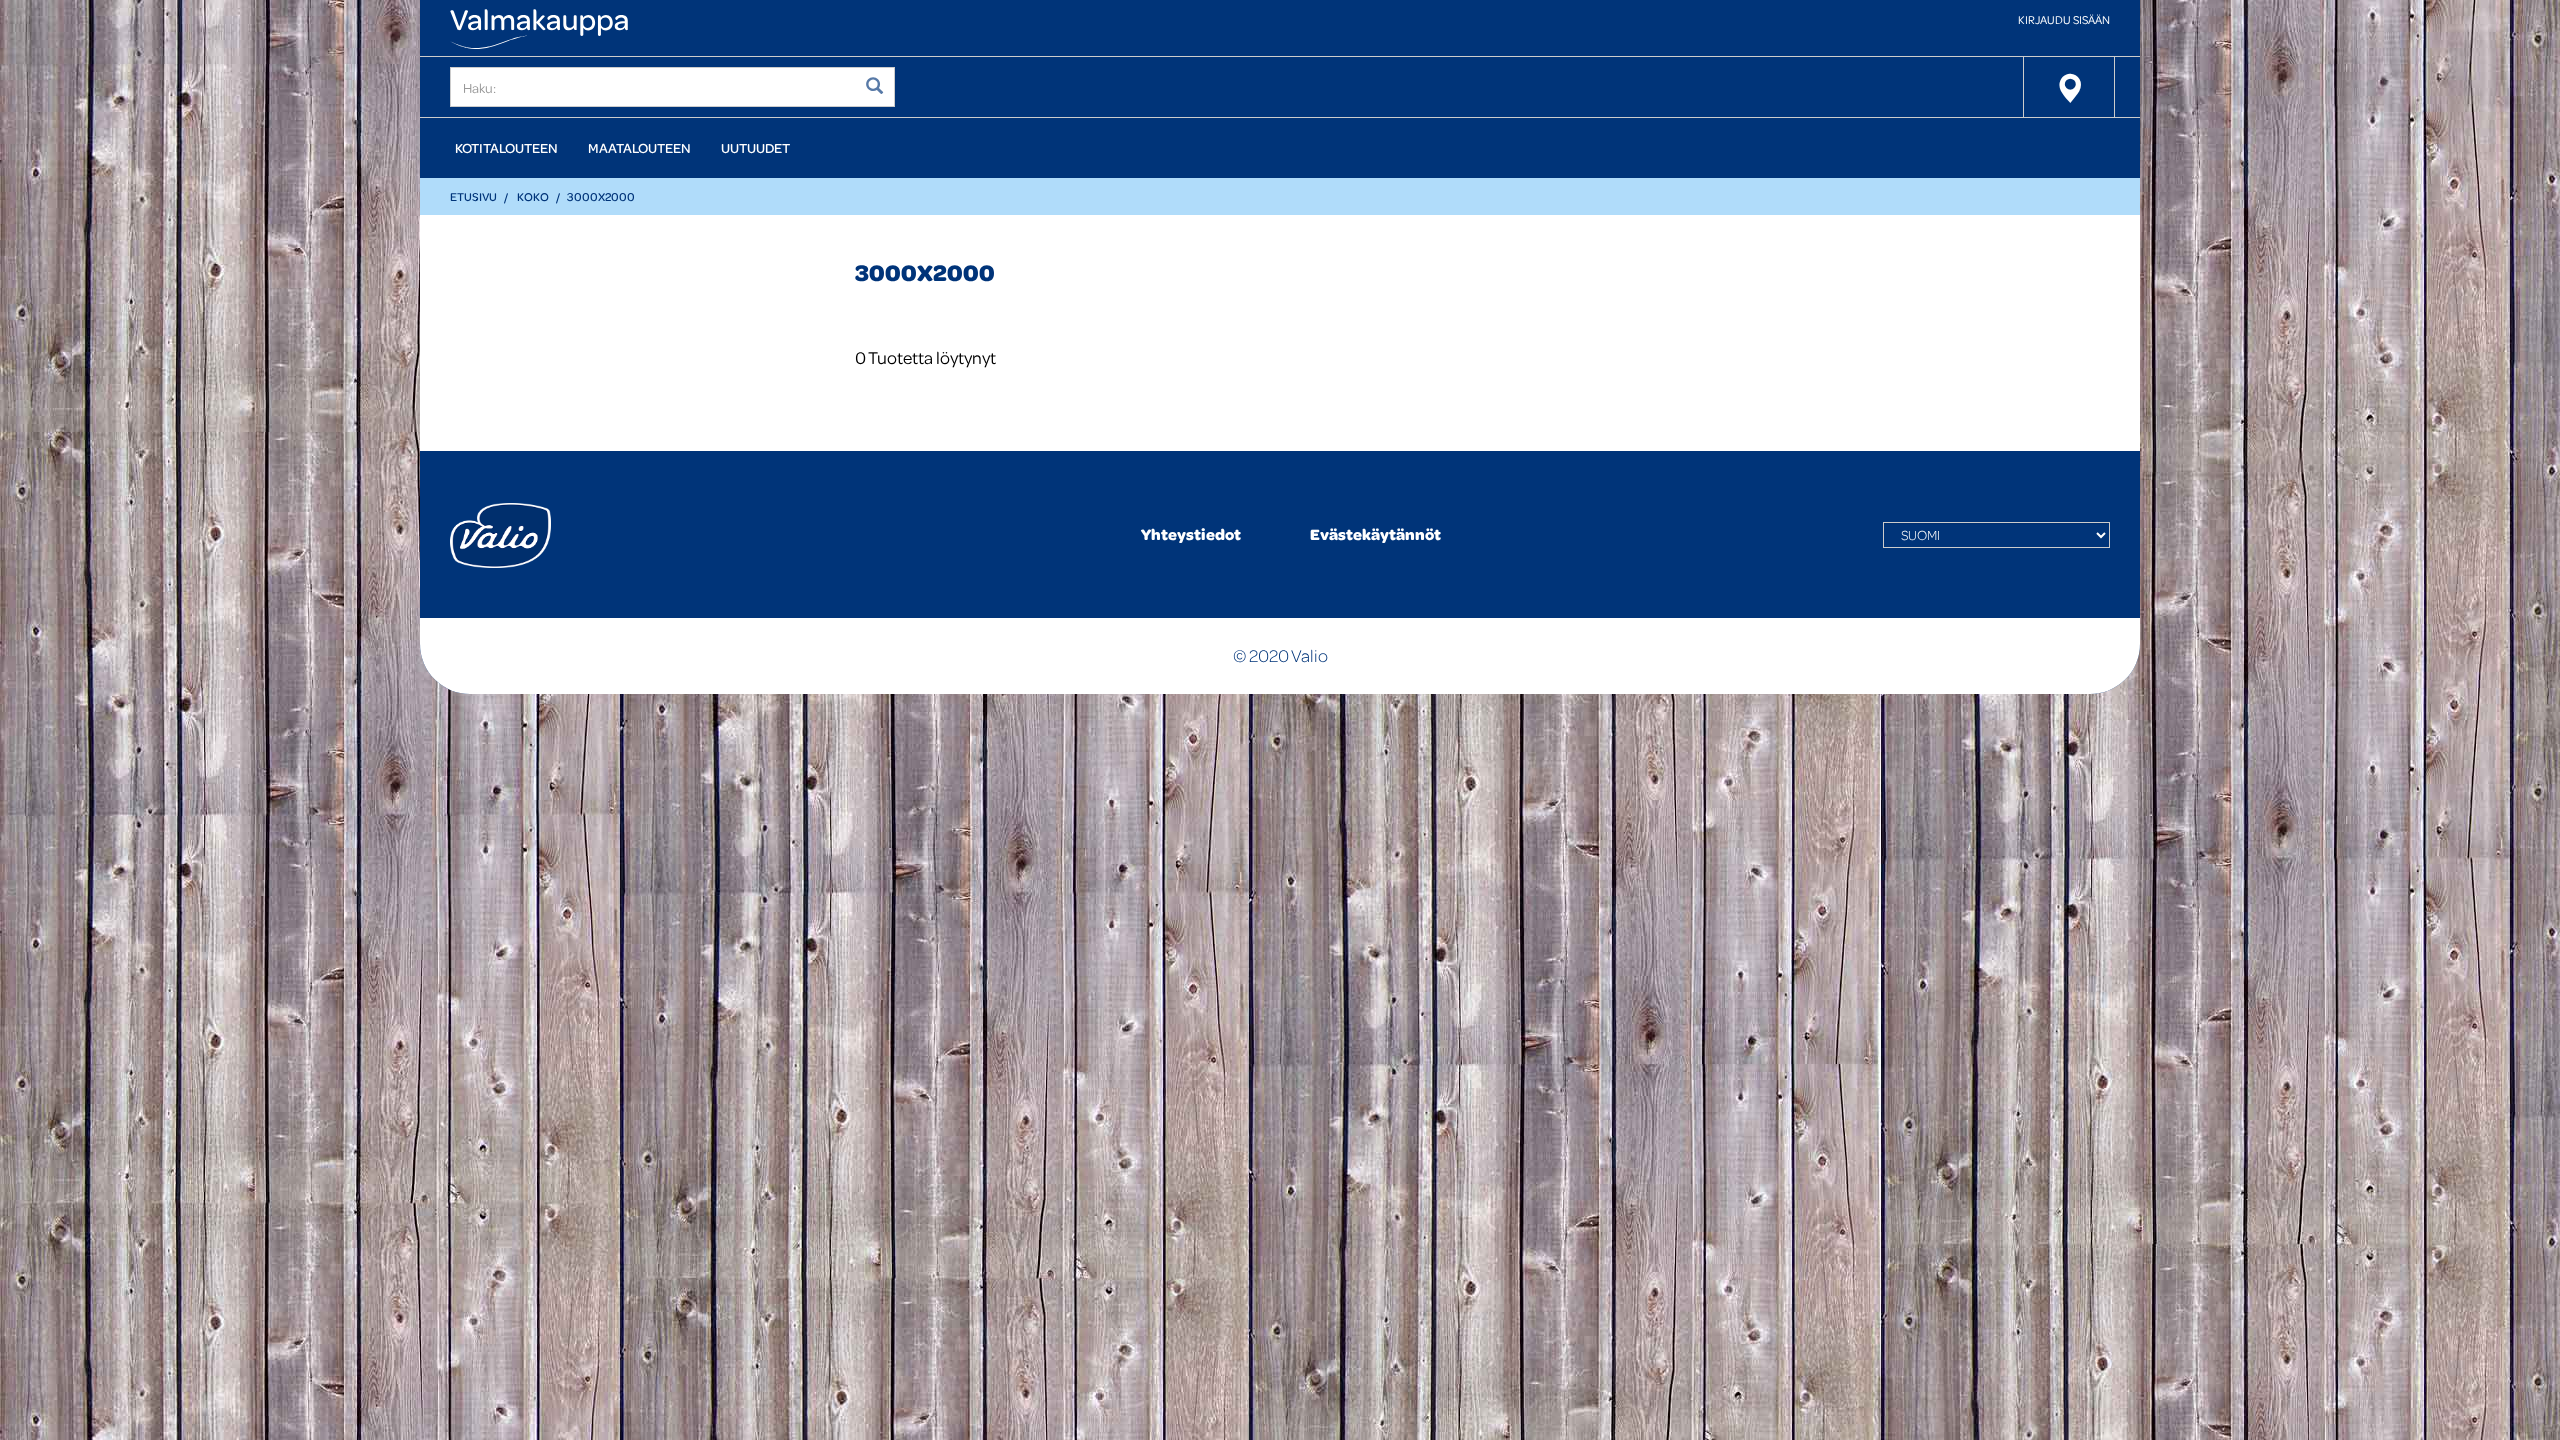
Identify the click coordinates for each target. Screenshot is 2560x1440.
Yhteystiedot (1191, 534)
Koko (533, 196)
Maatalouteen (639, 147)
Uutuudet (755, 147)
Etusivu (473, 196)
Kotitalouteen (506, 147)
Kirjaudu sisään (2064, 19)
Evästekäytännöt (1375, 534)
